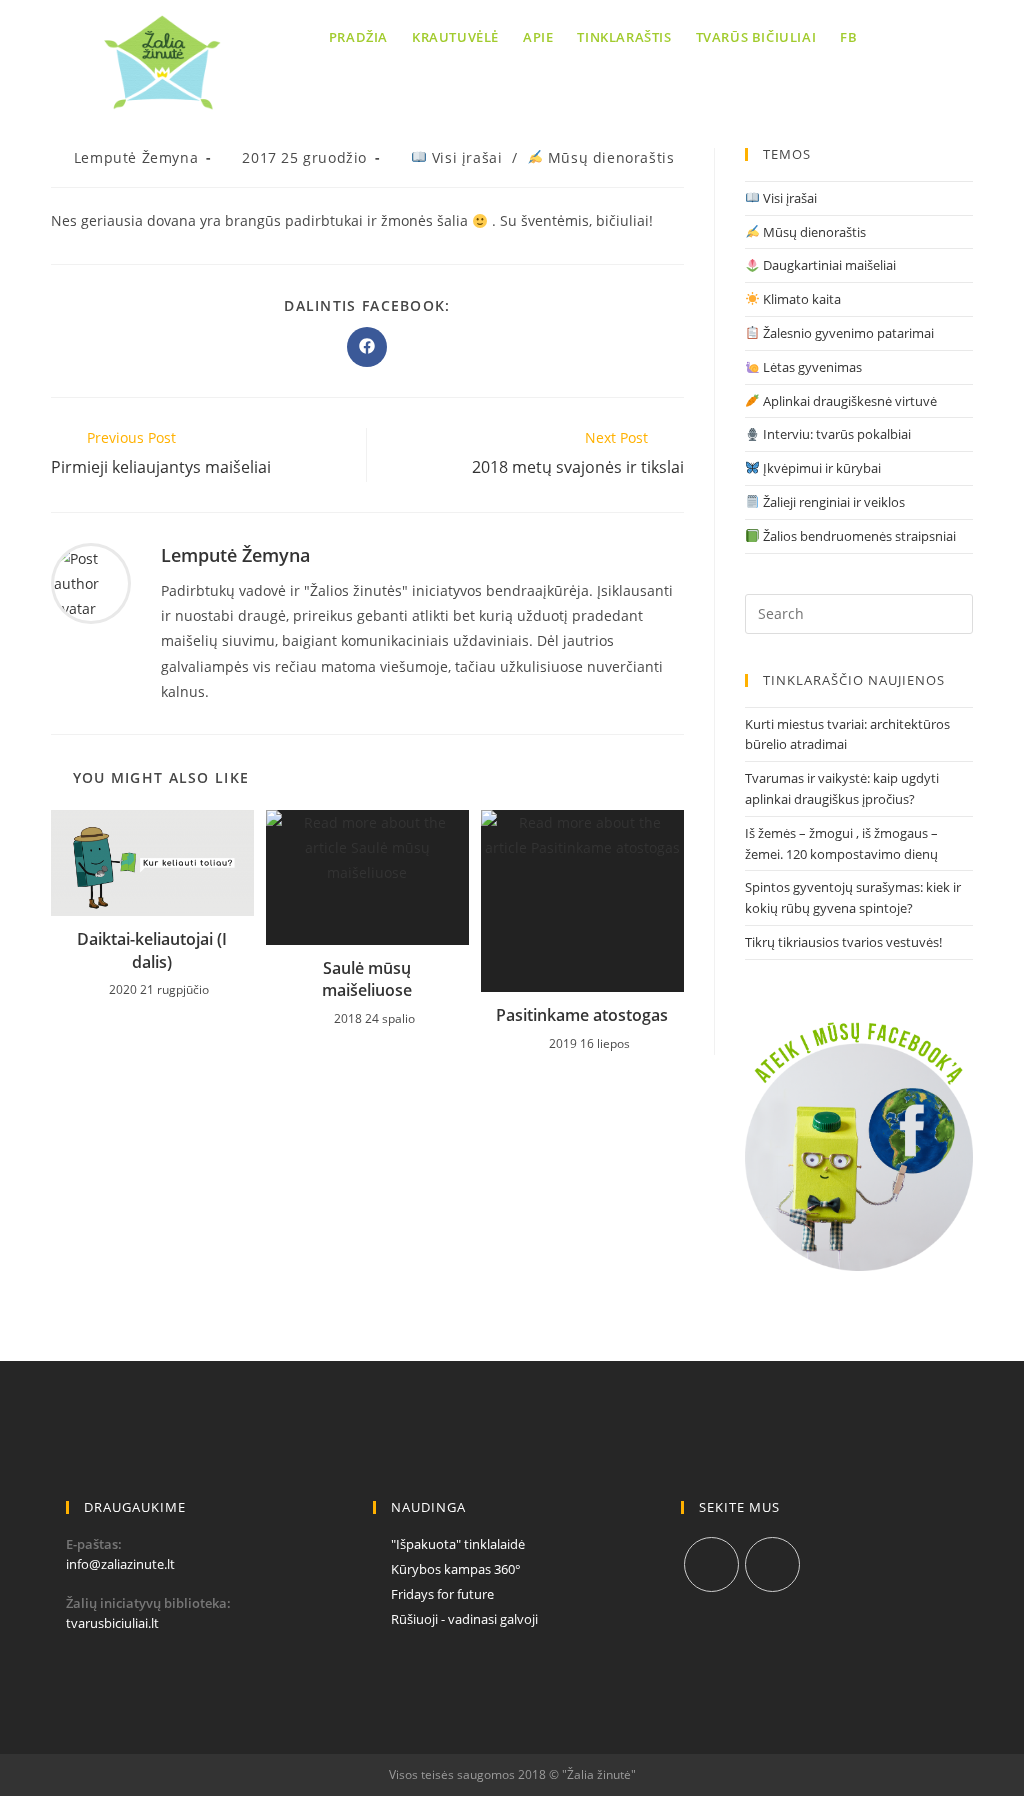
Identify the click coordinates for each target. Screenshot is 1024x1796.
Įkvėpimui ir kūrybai (820, 468)
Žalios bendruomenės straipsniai (858, 536)
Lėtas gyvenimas (811, 367)
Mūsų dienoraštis (608, 157)
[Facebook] (711, 1564)
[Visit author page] (91, 581)
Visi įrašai (464, 157)
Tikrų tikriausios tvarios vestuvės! (843, 942)
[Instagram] (772, 1564)
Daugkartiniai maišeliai (828, 265)
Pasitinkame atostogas (582, 1015)
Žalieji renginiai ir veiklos (832, 502)
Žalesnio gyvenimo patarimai (847, 333)
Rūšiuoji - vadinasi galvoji (464, 1619)
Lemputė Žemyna (136, 157)
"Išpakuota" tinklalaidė (458, 1544)
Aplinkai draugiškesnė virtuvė (848, 401)
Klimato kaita (800, 299)
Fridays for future (442, 1594)
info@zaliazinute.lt (120, 1564)
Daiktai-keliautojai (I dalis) (152, 950)
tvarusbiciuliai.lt (112, 1623)
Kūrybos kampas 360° (456, 1569)
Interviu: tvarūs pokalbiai (835, 434)
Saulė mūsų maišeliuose (367, 979)
